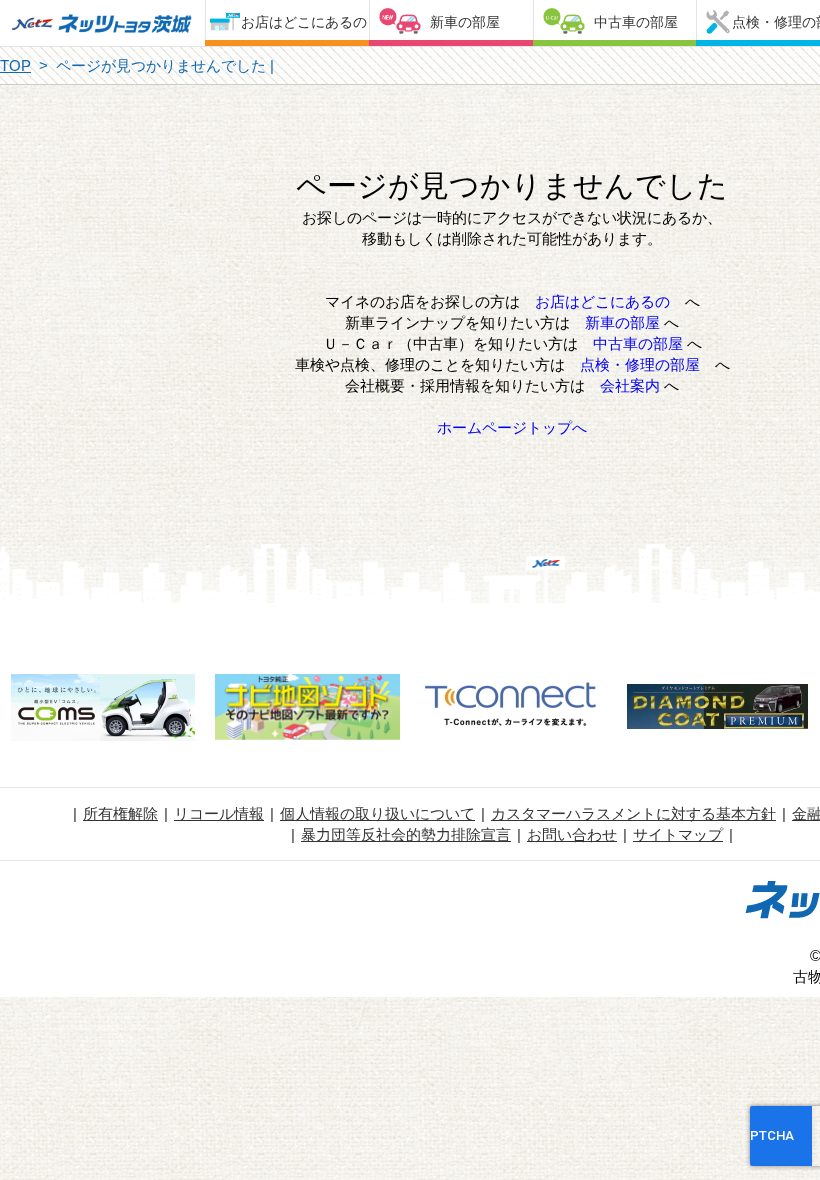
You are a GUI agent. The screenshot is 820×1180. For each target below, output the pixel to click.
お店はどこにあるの (304, 22)
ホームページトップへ (512, 427)
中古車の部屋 (636, 22)
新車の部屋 (465, 22)
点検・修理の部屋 (640, 364)
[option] (102, 710)
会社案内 (630, 385)
